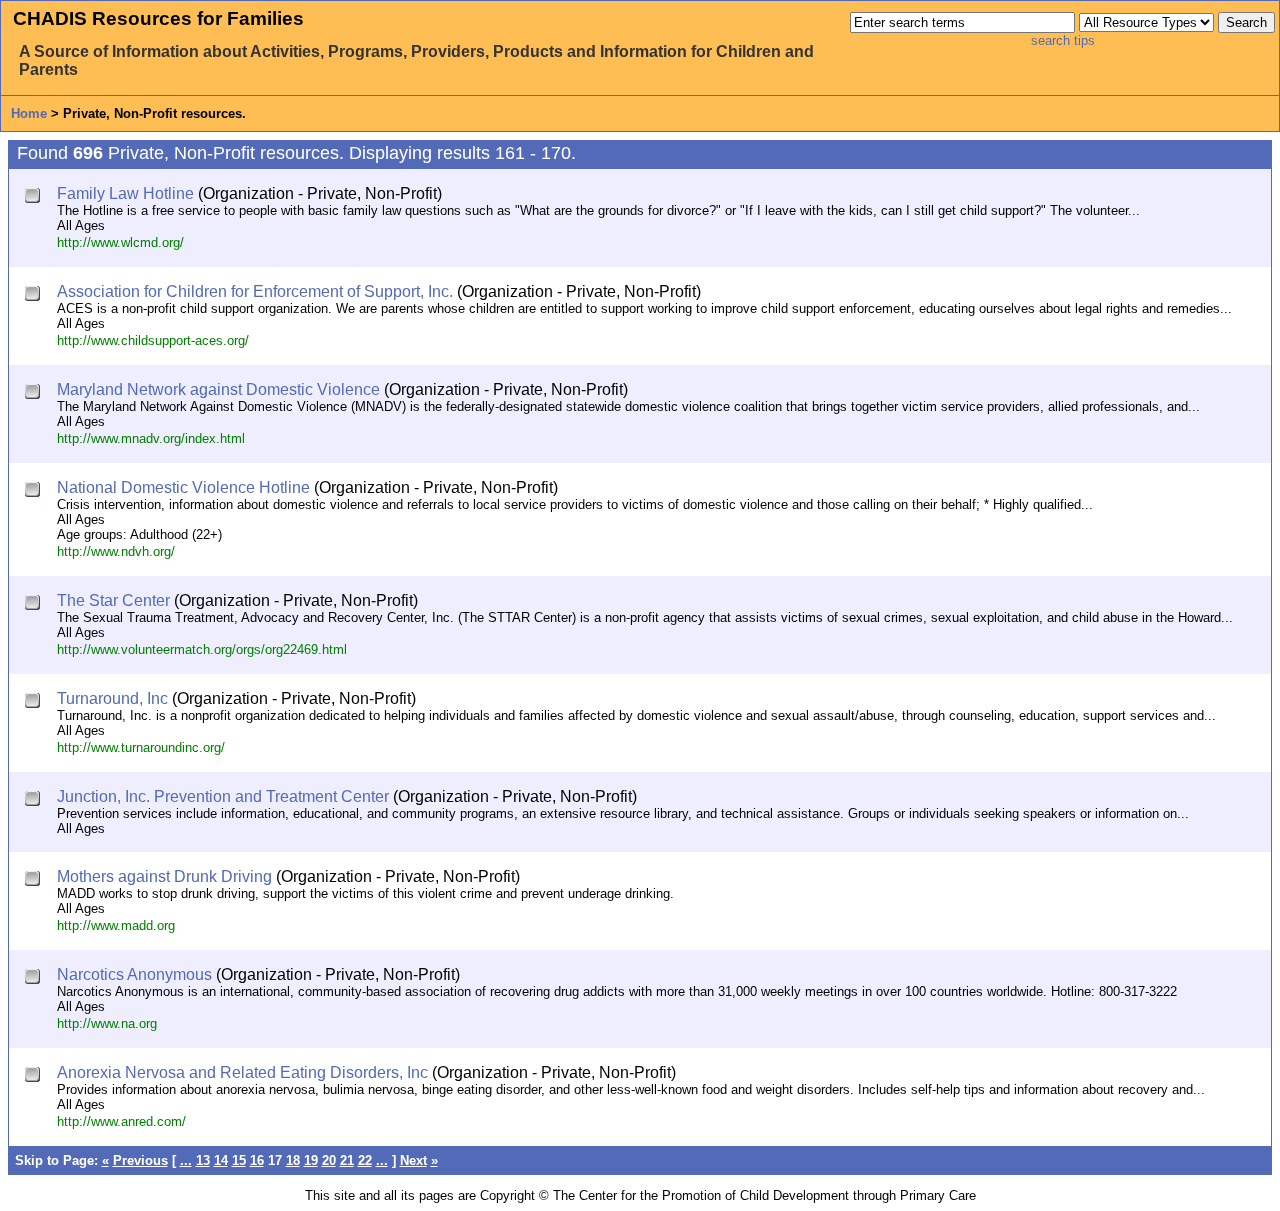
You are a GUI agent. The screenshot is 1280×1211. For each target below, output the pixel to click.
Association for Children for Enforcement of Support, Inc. (255, 291)
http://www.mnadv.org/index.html (151, 438)
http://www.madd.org (116, 925)
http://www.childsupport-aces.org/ (153, 340)
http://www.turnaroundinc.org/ (141, 747)
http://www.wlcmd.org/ (120, 242)
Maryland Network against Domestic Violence (218, 389)
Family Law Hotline (125, 193)
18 (293, 1160)
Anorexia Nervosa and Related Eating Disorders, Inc (242, 1072)
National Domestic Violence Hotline (183, 487)
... (186, 1160)
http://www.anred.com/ (121, 1121)
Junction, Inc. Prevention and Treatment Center (223, 796)
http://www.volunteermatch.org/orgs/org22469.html (202, 649)
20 (329, 1160)
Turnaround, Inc (112, 698)
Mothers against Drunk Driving (164, 876)
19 (311, 1160)
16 (257, 1160)
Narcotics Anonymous (134, 974)
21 (347, 1160)
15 (239, 1160)
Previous (140, 1160)
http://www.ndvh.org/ (116, 551)
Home (29, 113)
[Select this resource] (34, 197)
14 (221, 1160)
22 (365, 1160)
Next (413, 1160)
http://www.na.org (107, 1023)
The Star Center (113, 600)
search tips (1063, 40)
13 (203, 1160)
